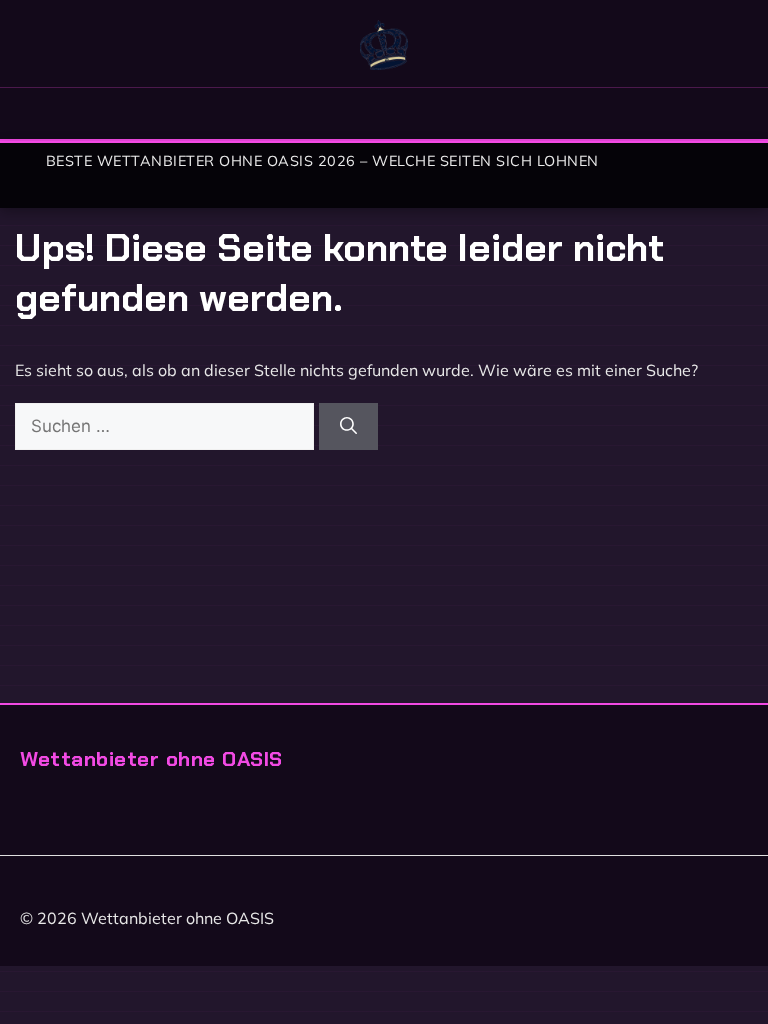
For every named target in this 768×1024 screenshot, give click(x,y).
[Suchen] (348, 427)
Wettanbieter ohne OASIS (151, 758)
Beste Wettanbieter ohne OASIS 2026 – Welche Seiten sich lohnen (322, 161)
